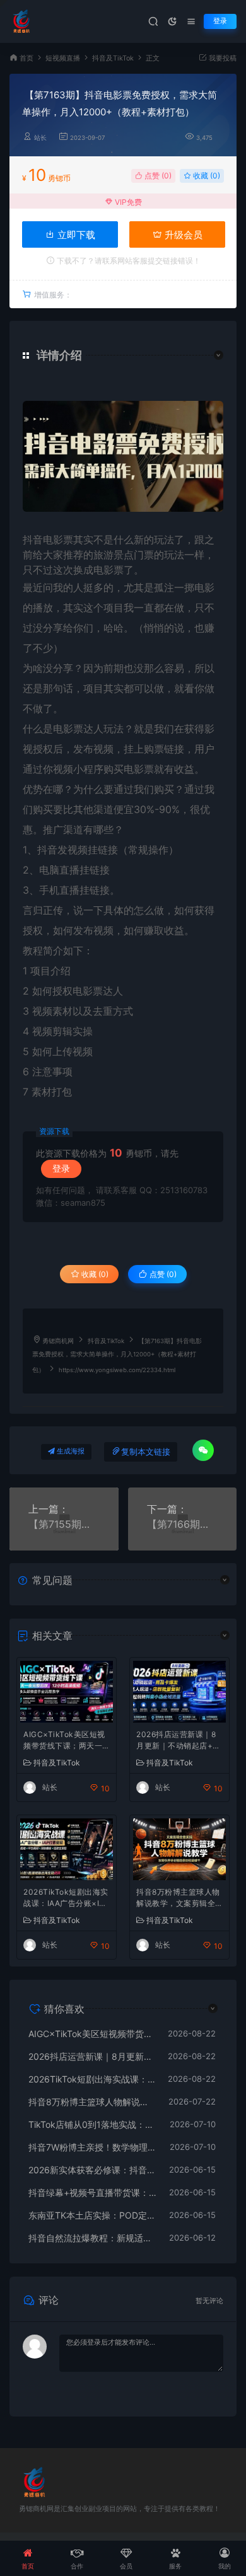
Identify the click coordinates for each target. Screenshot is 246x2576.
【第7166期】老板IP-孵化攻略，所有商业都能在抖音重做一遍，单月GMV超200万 (183, 1524)
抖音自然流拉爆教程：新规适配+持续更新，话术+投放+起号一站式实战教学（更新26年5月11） (92, 2238)
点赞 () (157, 176)
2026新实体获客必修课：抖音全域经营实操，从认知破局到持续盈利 (92, 2170)
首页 (26, 58)
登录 (220, 21)
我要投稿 (222, 58)
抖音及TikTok (113, 58)
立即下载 (75, 235)
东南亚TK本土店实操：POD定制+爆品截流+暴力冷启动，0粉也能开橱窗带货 (92, 2215)
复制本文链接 (146, 1452)
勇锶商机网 (58, 1341)
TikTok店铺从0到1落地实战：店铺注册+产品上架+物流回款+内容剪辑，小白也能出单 (93, 2124)
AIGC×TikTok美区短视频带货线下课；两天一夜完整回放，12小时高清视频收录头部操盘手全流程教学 (64, 1741)
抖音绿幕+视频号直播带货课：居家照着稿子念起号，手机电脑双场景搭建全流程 (92, 2192)
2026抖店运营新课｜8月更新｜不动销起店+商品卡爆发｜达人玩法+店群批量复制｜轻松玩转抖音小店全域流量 (179, 1741)
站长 (40, 138)
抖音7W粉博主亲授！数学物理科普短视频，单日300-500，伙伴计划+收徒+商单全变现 (93, 2147)
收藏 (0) (206, 176)
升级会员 (182, 235)
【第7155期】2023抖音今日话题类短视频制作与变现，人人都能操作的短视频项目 (64, 1524)
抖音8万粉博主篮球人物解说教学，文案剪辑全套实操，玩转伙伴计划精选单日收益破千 (178, 1899)
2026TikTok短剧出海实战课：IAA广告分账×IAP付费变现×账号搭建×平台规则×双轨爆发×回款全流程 (67, 1899)
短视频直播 (63, 58)
